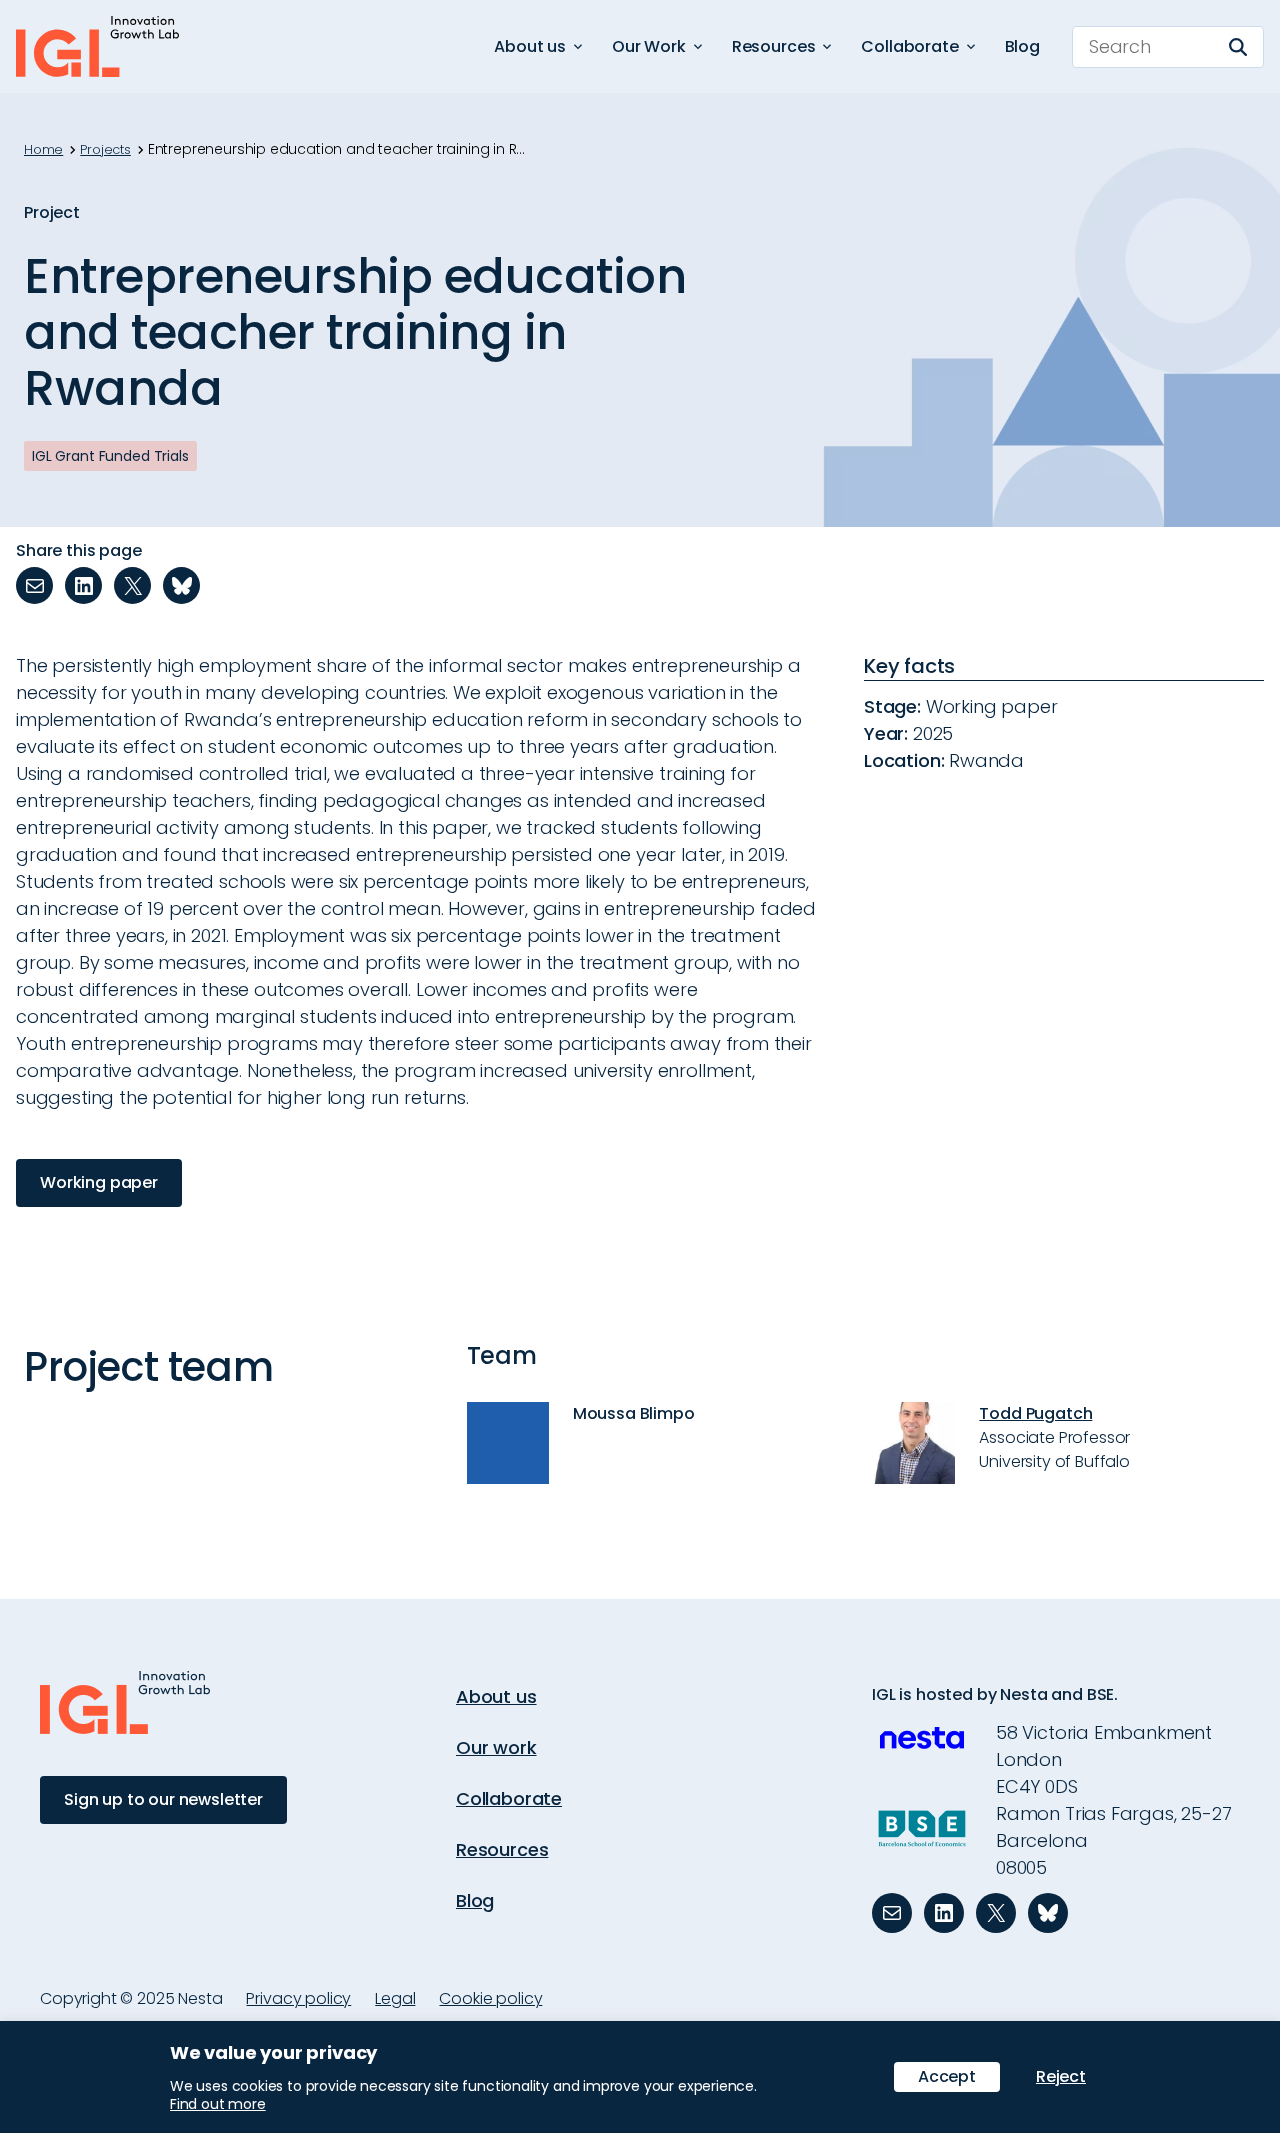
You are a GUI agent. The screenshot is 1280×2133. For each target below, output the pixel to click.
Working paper (99, 1182)
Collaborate (509, 1798)
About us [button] (530, 46)
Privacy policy (298, 1998)
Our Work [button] (649, 46)
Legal (395, 1998)
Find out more (218, 2104)
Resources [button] (774, 46)
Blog (1022, 46)
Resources (502, 1849)
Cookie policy (490, 1998)
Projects (105, 150)
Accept (947, 2076)
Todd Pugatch (1035, 1413)
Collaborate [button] (909, 46)
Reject (1061, 2076)
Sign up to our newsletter (163, 1799)
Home (43, 150)
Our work (496, 1747)
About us (496, 1696)
